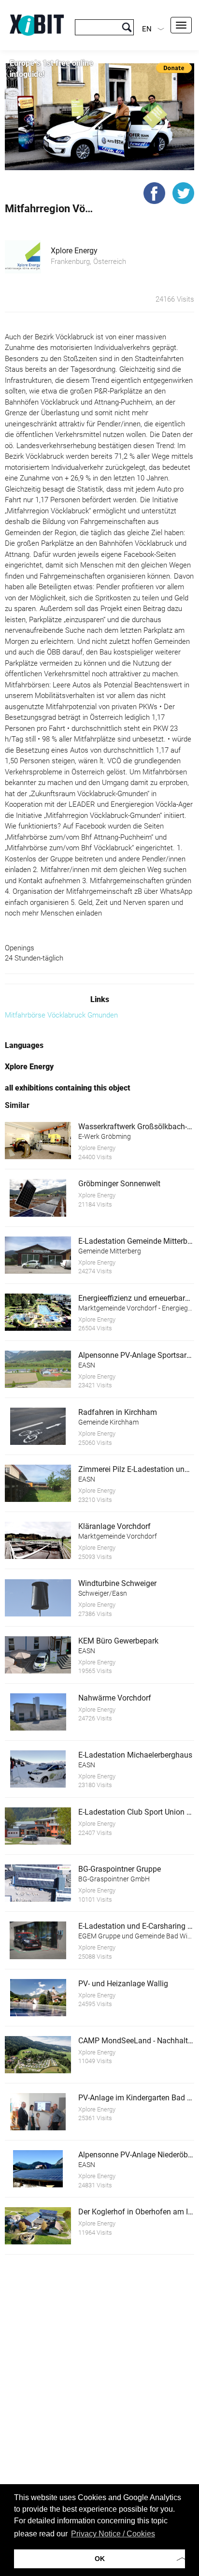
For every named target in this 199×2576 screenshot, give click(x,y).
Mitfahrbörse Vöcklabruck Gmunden (61, 1015)
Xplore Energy (74, 251)
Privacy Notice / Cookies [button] (113, 2534)
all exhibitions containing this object (68, 1088)
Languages (24, 1045)
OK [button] (100, 2559)
